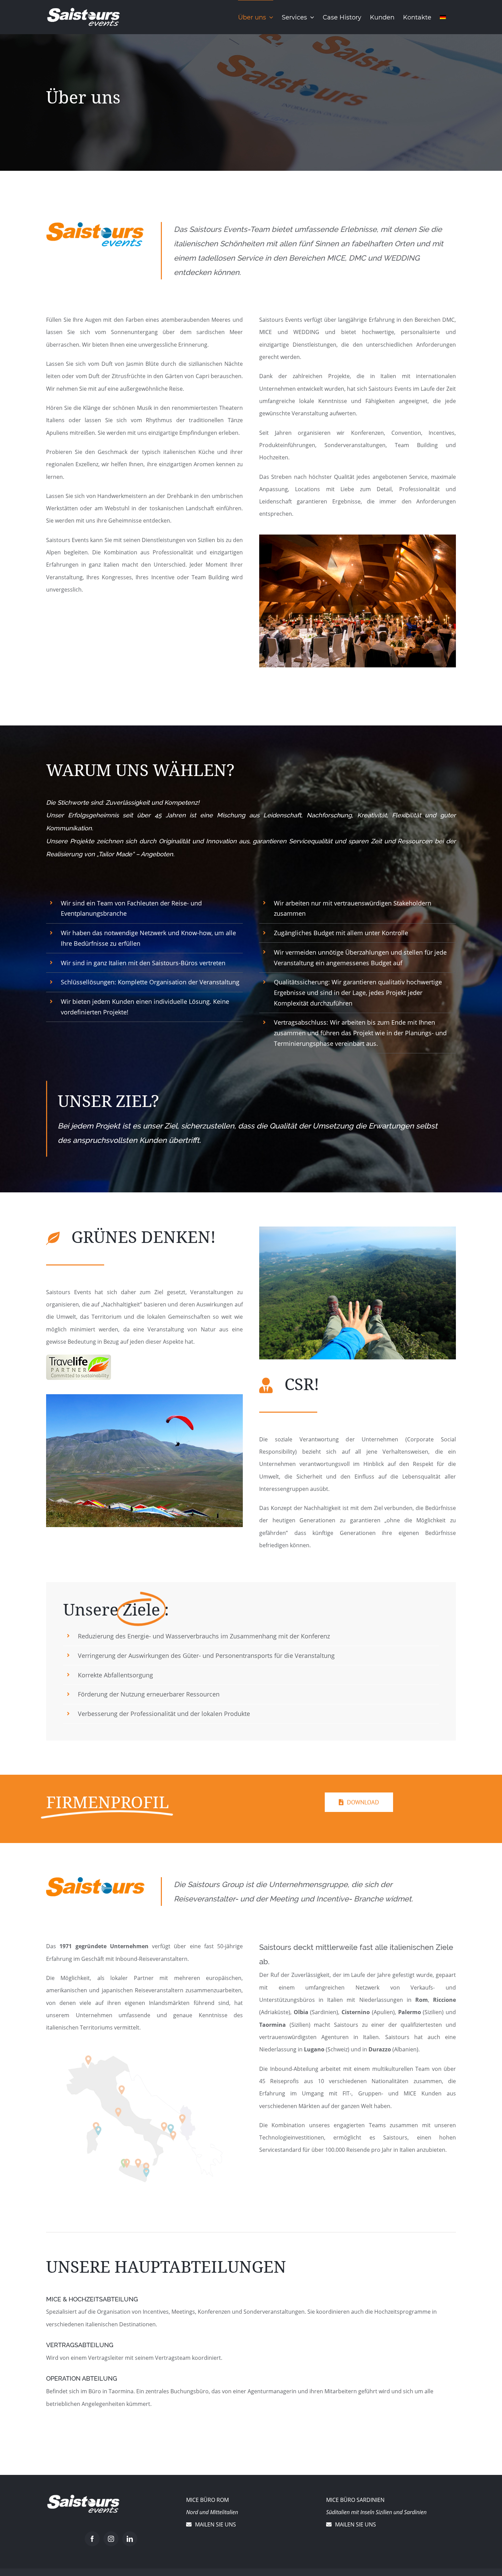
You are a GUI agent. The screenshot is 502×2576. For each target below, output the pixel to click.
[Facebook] (92, 2539)
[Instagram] (111, 2539)
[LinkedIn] (130, 2539)
